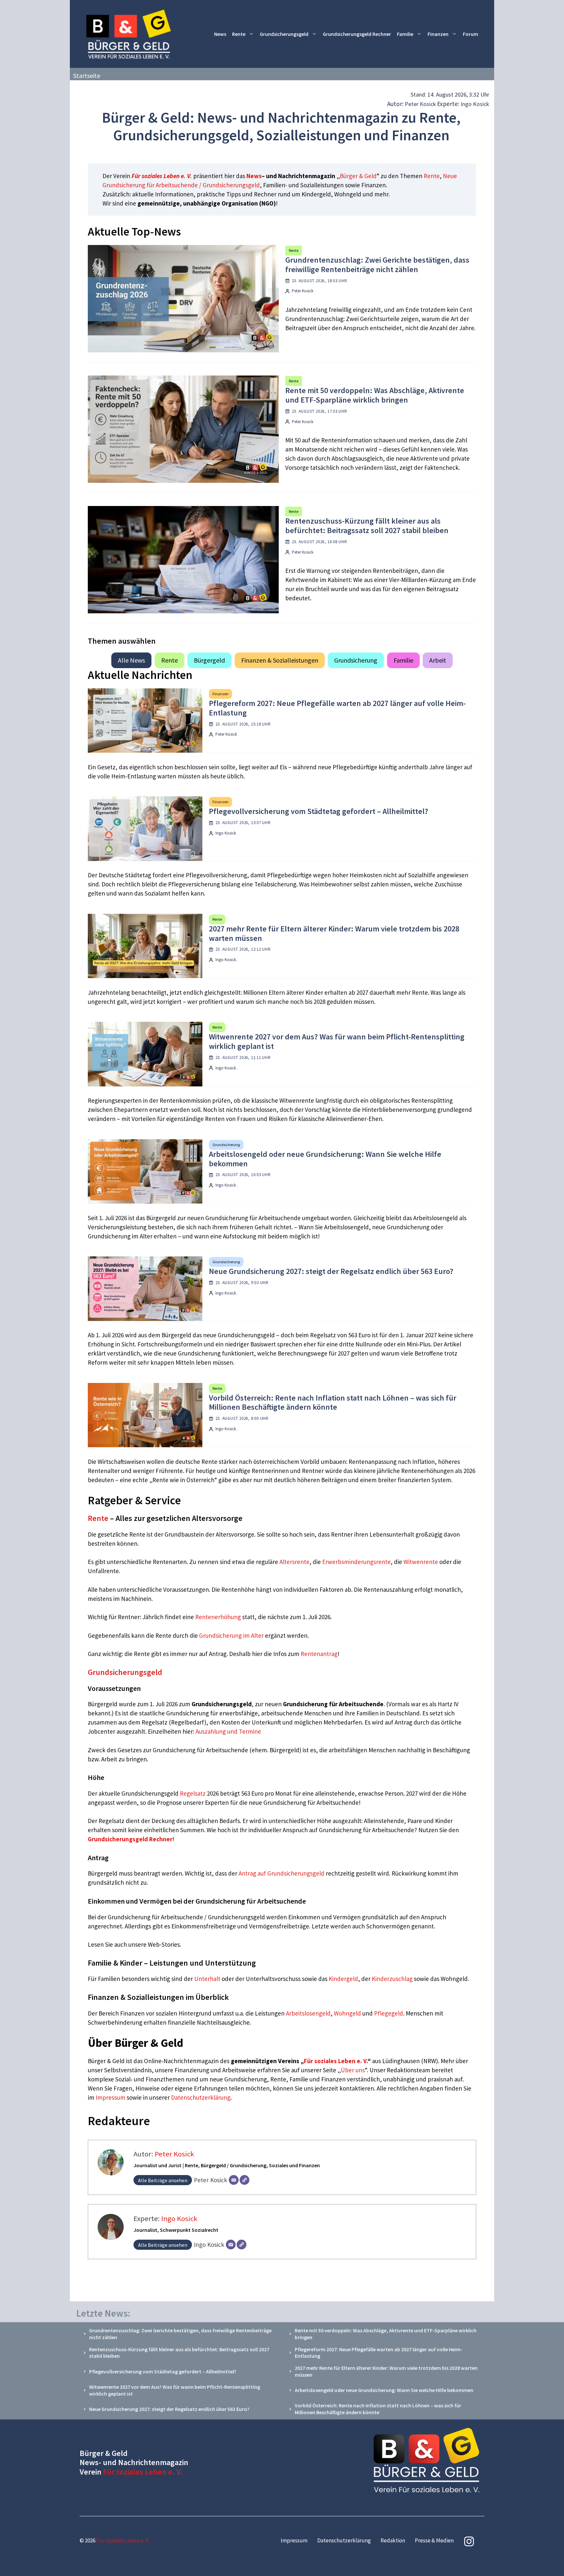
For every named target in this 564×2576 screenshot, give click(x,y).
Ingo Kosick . (227, 960)
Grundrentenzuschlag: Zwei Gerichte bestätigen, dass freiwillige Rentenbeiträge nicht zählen (377, 265)
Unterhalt (207, 1979)
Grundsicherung (356, 660)
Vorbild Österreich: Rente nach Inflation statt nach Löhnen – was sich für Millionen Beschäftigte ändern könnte (333, 1403)
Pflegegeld (389, 2013)
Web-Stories (164, 1944)
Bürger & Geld (358, 176)
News (220, 34)
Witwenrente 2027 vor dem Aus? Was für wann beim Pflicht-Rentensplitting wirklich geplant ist (337, 1041)
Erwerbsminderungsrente (356, 1562)
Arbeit (438, 660)
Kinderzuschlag (392, 1979)
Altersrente (294, 1562)
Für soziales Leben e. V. (162, 176)
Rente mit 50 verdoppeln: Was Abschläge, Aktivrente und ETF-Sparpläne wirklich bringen (375, 395)
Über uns (353, 2070)
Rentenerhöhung (218, 1617)
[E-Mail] (234, 2180)
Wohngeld (347, 2013)
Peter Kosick (420, 104)
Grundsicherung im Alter (231, 1635)
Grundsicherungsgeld (284, 34)
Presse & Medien (434, 2540)
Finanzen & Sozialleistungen (280, 660)
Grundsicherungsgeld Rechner (357, 34)
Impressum (111, 2097)
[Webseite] (244, 2180)
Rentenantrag (319, 1654)
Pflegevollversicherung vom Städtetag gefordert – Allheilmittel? (319, 811)
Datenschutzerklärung (201, 2097)
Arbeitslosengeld (308, 2013)
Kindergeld (343, 1979)
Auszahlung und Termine (228, 1731)
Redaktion (393, 2540)
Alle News (131, 660)
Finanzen (438, 34)
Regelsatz (193, 1793)
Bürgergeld (209, 660)
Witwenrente (421, 1562)
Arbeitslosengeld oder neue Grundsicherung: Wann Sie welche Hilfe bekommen (325, 1159)
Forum (470, 34)
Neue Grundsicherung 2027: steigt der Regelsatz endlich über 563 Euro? (331, 1271)
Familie (405, 34)
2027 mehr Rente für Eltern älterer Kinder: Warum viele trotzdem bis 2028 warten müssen (334, 933)
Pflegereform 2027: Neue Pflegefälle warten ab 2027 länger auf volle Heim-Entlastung (337, 708)
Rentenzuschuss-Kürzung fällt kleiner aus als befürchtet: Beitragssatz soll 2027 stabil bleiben (367, 526)
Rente (239, 34)
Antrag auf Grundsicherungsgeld (282, 1873)
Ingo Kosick (475, 104)
